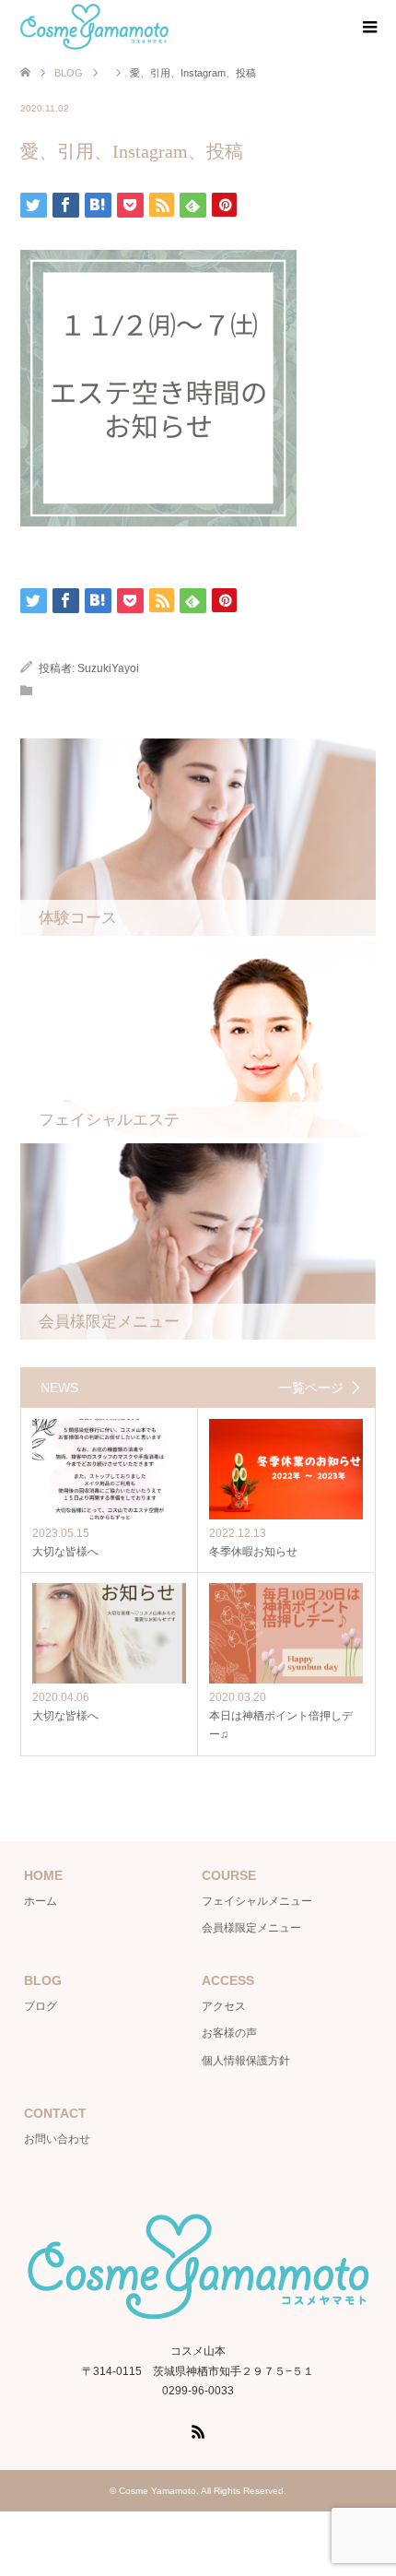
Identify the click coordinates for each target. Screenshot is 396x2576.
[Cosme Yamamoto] (94, 27)
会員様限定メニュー (251, 1928)
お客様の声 (229, 2033)
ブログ (41, 2006)
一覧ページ (311, 1388)
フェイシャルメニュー (257, 1901)
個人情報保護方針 (246, 2061)
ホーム (41, 1901)
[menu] (368, 28)
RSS (198, 2430)
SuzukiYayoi (108, 668)
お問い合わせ (57, 2139)
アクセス (224, 2006)
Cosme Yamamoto (157, 2491)
